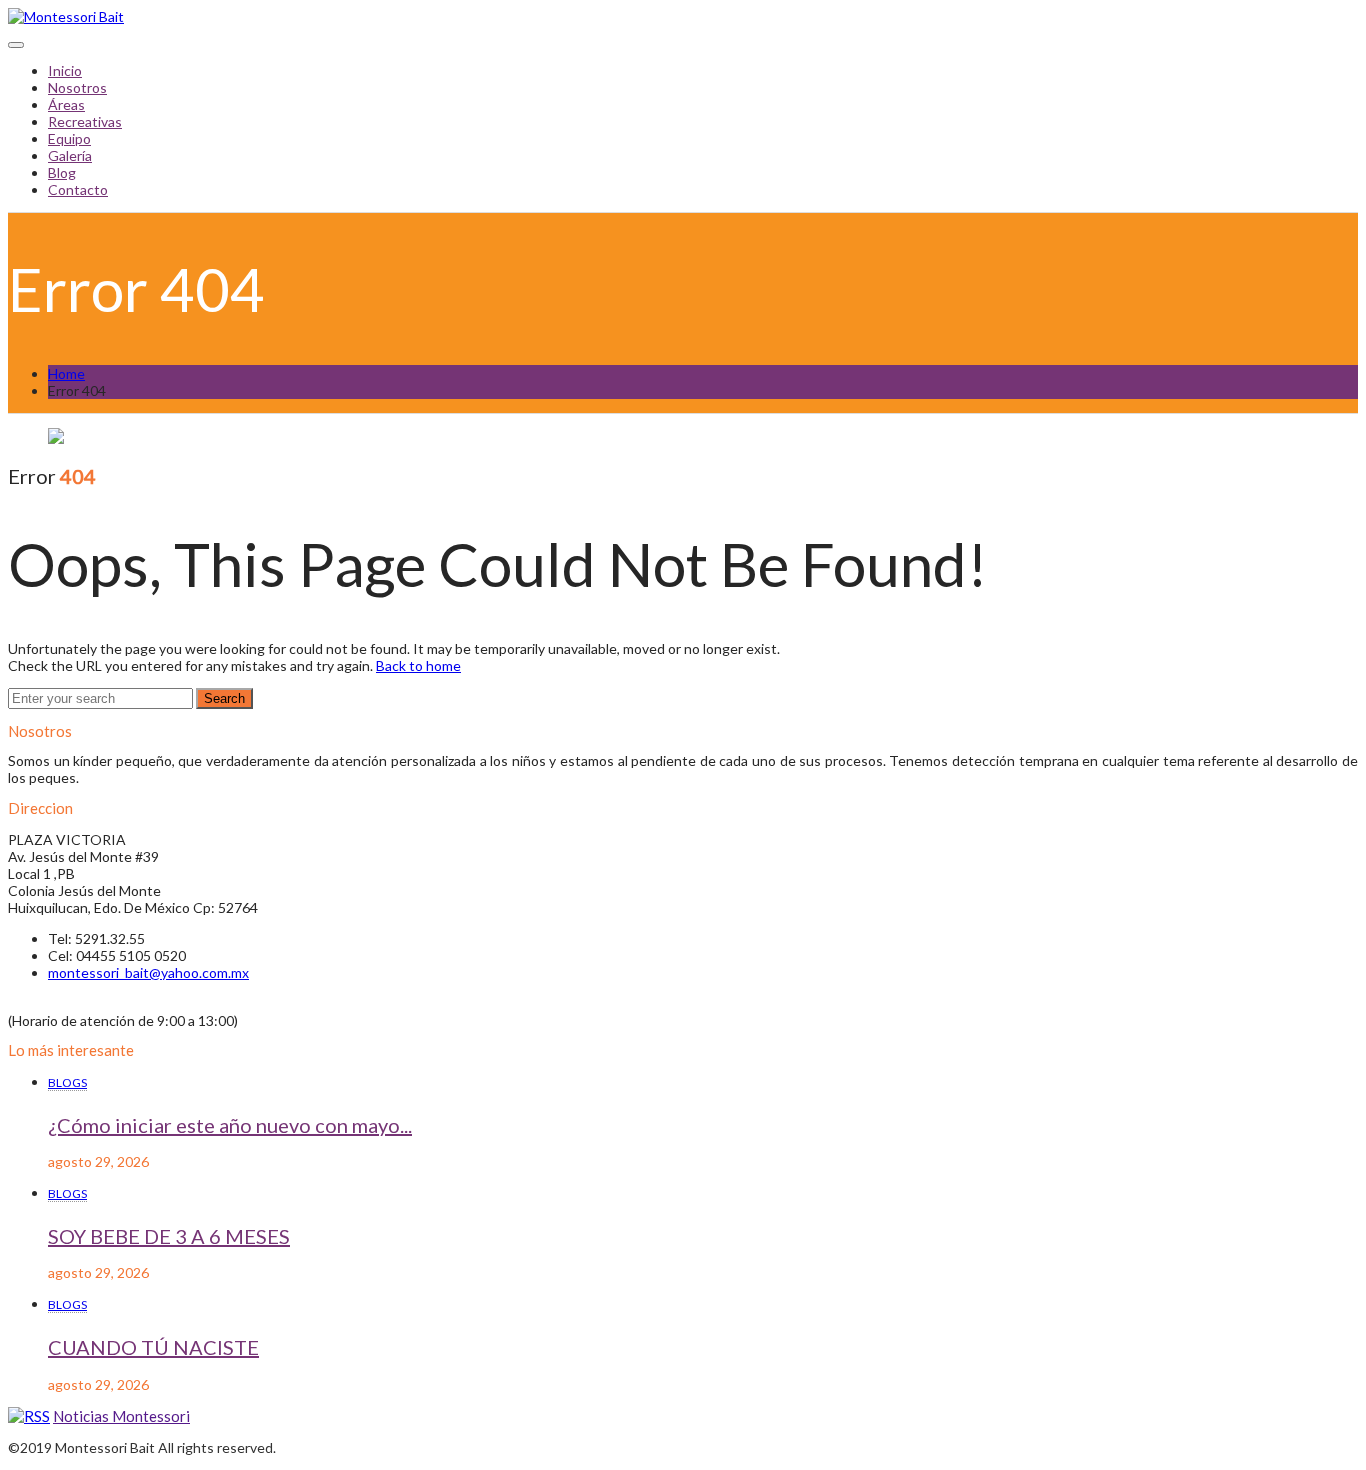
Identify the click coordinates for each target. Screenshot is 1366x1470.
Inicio (65, 70)
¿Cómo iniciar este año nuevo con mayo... (230, 1125)
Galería (70, 155)
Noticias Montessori (121, 1416)
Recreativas (85, 121)
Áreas (66, 104)
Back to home (418, 665)
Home (66, 373)
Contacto (78, 189)
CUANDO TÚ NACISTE (153, 1347)
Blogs (67, 1082)
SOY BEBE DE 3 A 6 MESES (169, 1236)
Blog (62, 172)
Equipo (69, 138)
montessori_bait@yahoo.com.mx (148, 972)
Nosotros (77, 87)
